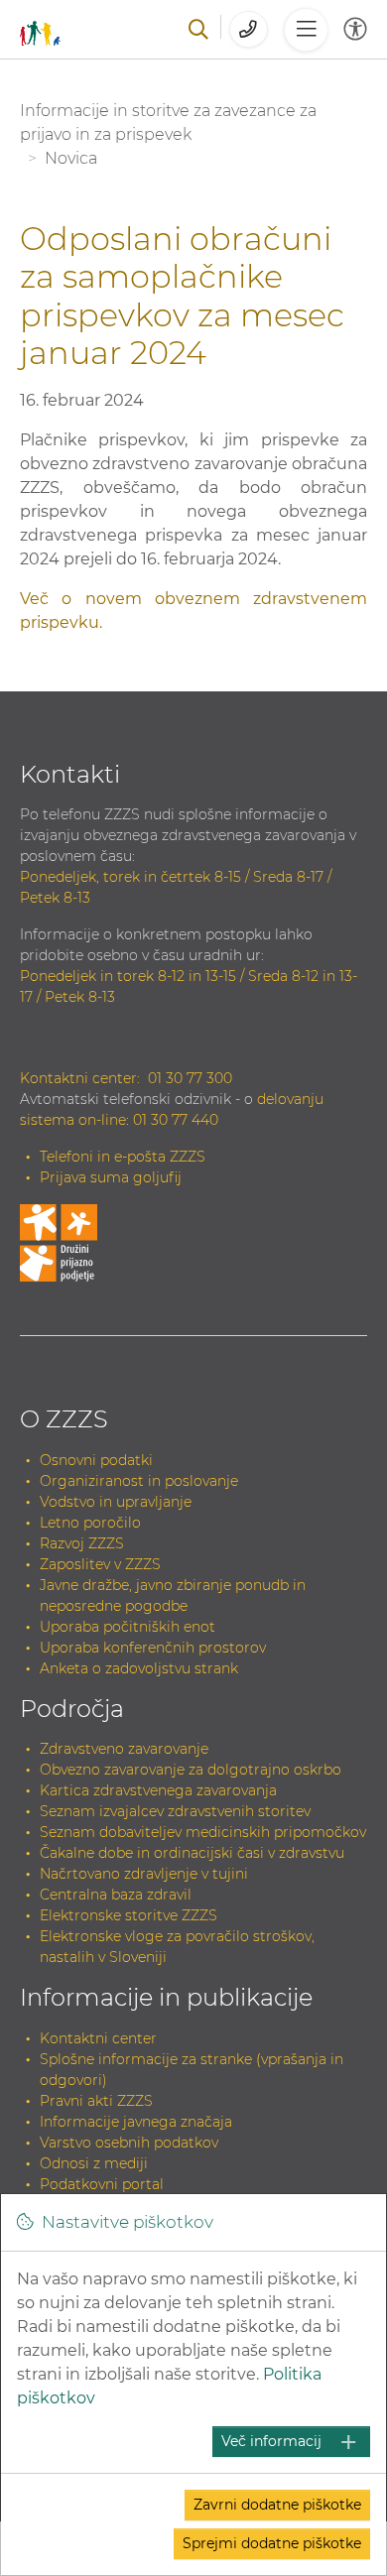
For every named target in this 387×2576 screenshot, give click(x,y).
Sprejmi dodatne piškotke (272, 2543)
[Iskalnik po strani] (198, 30)
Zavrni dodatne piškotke (277, 2505)
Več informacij (271, 2441)
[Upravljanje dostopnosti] (355, 29)
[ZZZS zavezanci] (40, 29)
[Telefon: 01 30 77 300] (249, 29)
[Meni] (306, 30)
